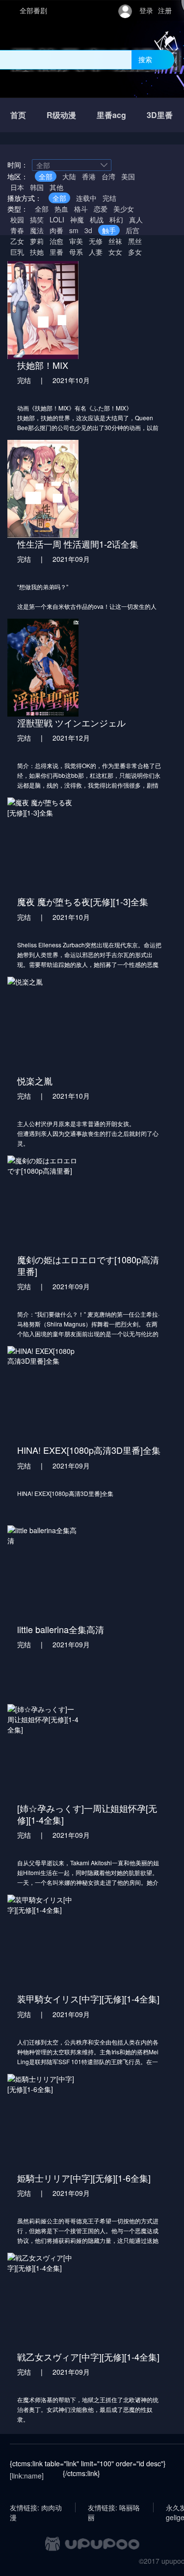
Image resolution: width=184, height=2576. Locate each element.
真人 (136, 219)
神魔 (77, 219)
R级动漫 (61, 115)
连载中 (86, 198)
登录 (146, 10)
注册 (165, 10)
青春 (17, 230)
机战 (97, 219)
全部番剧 (33, 10)
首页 (18, 115)
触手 (109, 230)
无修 (96, 241)
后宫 (132, 230)
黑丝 (135, 241)
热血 (61, 209)
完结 (109, 198)
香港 (89, 176)
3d (88, 230)
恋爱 (101, 209)
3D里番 (160, 115)
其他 (56, 187)
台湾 (108, 176)
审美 (76, 241)
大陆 (69, 176)
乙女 (17, 241)
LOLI (57, 219)
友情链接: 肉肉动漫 (36, 2507)
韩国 (37, 187)
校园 (17, 219)
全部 (46, 176)
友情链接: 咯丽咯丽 (114, 2507)
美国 (128, 176)
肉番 (56, 230)
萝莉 (37, 241)
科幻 (116, 219)
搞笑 (37, 219)
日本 (17, 187)
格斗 (81, 209)
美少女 (124, 209)
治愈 (56, 241)
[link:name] (27, 2476)
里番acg (111, 115)
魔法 (37, 230)
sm (74, 230)
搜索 (145, 59)
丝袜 (115, 241)
